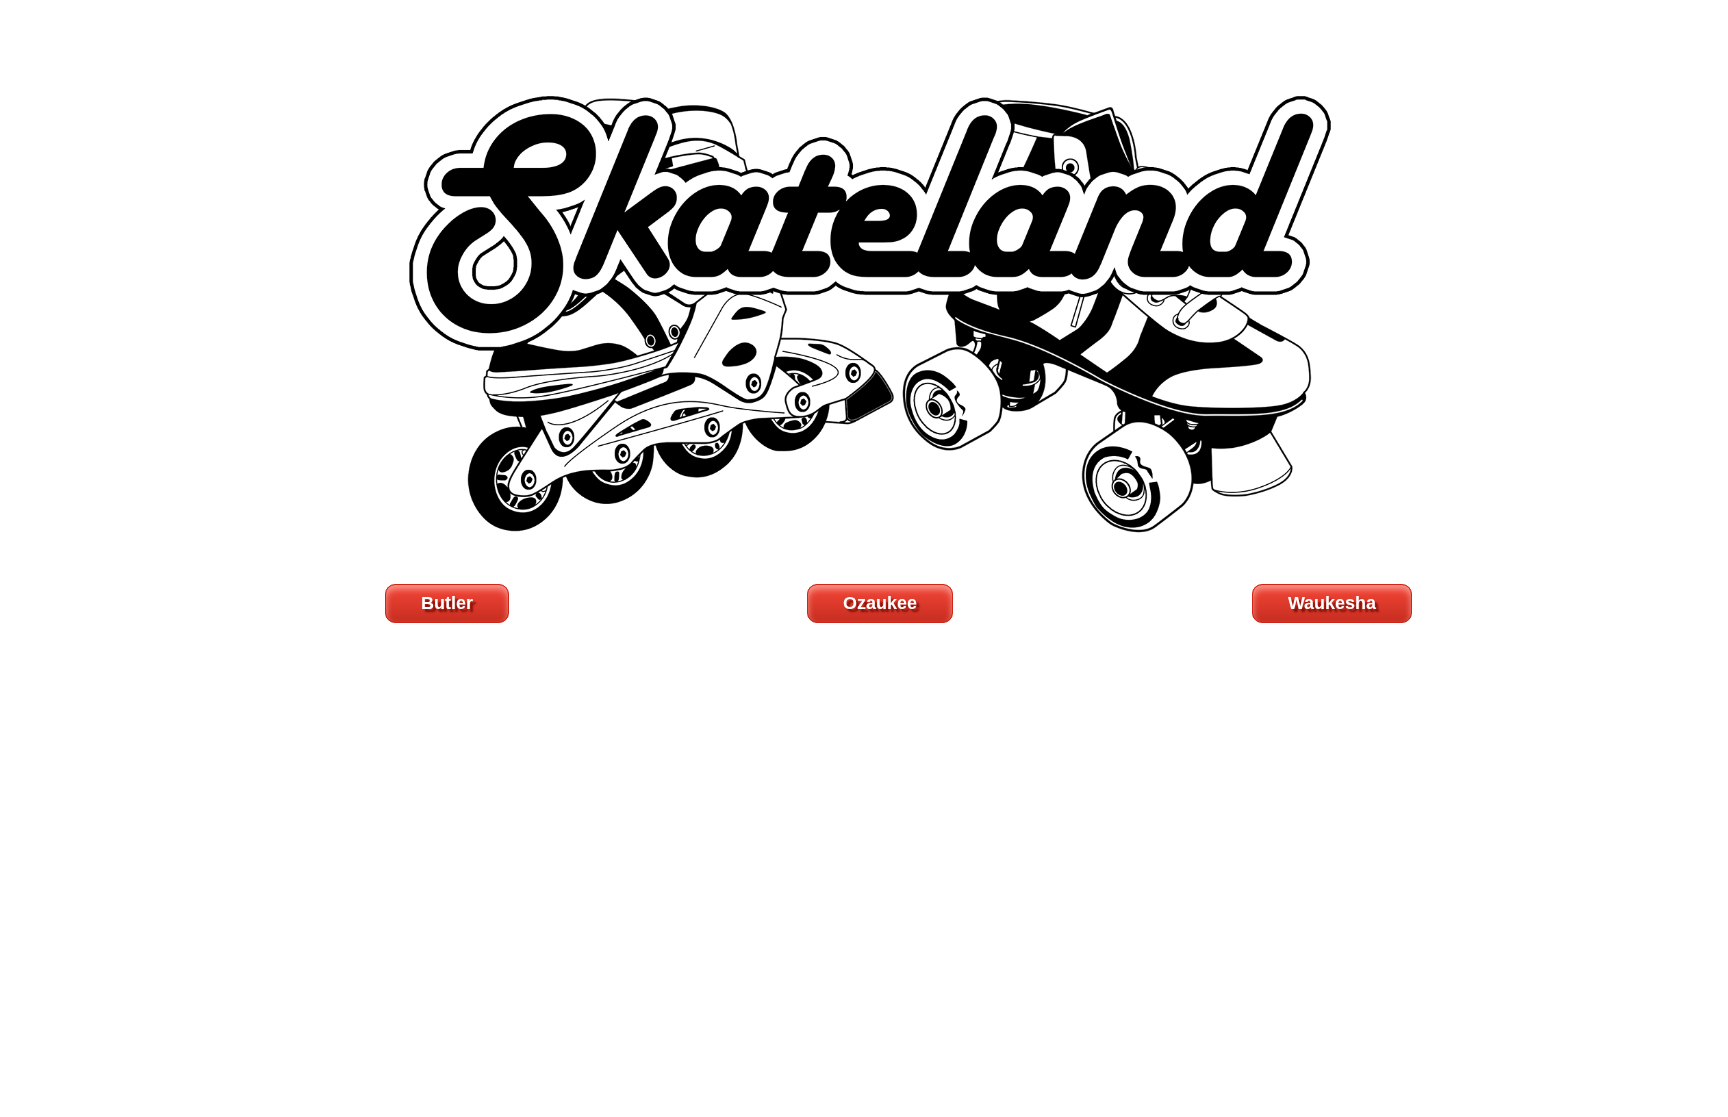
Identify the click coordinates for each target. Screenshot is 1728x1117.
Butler (447, 603)
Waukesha (1332, 603)
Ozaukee (880, 603)
